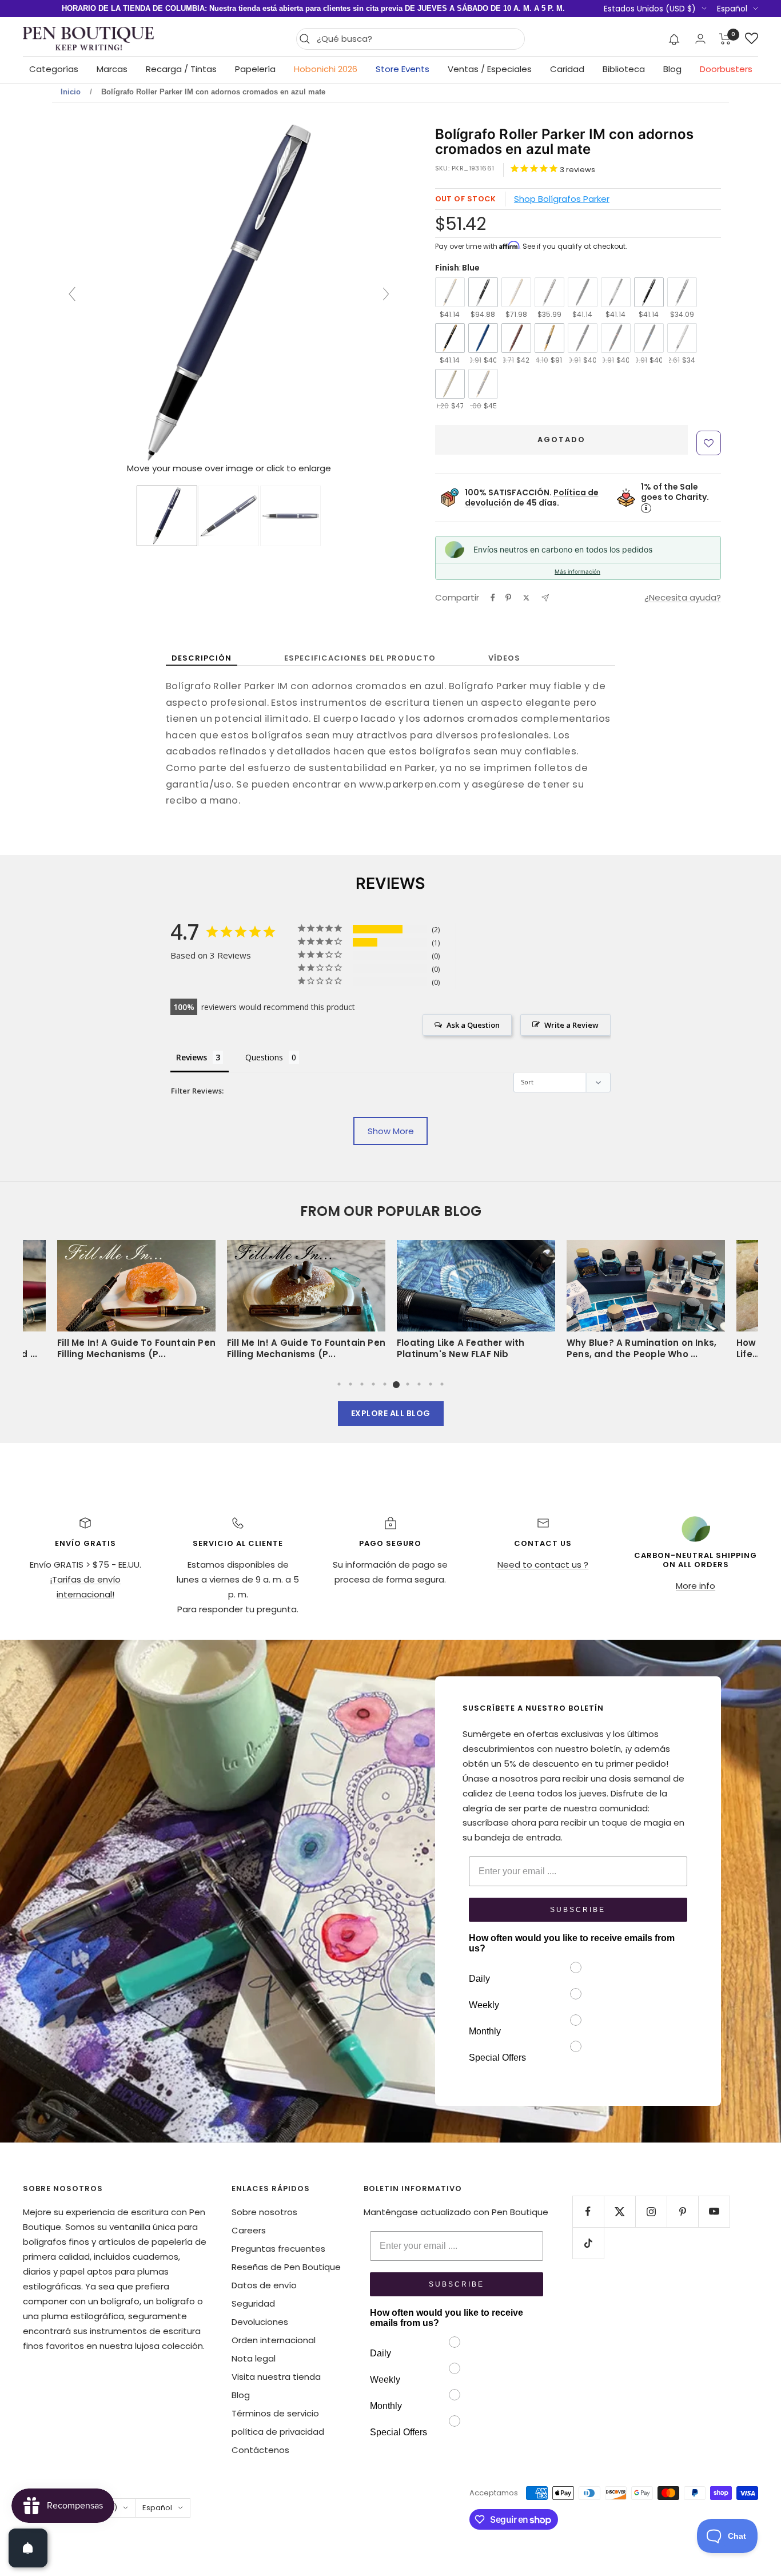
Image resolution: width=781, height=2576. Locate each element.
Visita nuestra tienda (276, 2377)
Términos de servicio (275, 2413)
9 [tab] (431, 1384)
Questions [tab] (264, 1057)
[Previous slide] (72, 294)
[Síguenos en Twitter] (619, 2211)
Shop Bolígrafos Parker (562, 199)
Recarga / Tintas (181, 69)
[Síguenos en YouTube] (714, 2211)
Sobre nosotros (264, 2212)
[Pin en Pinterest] (508, 598)
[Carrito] (725, 39)
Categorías (54, 69)
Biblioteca (624, 69)
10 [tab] (442, 1384)
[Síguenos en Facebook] (588, 2211)
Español (732, 9)
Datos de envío (264, 2285)
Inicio (71, 92)
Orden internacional (274, 2340)
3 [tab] (362, 1384)
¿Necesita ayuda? (683, 597)
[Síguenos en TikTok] (588, 2243)
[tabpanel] (476, 1303)
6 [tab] (396, 1384)
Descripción (202, 658)
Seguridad (253, 2303)
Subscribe (578, 1910)
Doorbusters (726, 69)
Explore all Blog (391, 1413)
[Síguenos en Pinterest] (682, 2211)
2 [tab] (350, 1384)
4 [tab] (373, 1384)
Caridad (567, 69)
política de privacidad (278, 2432)
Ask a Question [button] (473, 1025)
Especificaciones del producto (360, 658)
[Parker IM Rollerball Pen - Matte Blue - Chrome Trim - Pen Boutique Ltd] (167, 516)
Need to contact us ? (543, 1565)
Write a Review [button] (571, 1025)
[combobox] (418, 39)
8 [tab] (419, 1384)
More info (696, 1586)
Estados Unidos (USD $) (650, 9)
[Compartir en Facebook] (493, 598)
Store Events (403, 69)
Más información (577, 571)
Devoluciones (260, 2322)
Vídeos (504, 658)
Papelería (255, 69)
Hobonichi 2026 (326, 69)
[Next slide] (386, 294)
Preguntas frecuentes (278, 2249)
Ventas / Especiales (490, 69)
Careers (249, 2230)
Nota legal (254, 2358)
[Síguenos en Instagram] (651, 2211)
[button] (674, 39)
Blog (672, 69)
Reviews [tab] (192, 1057)
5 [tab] (385, 1384)
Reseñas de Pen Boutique (286, 2267)
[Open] (28, 2548)
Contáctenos (260, 2450)
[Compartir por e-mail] (545, 598)
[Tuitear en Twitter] (526, 598)
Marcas (112, 69)
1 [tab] (339, 1384)
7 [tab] (408, 1384)
